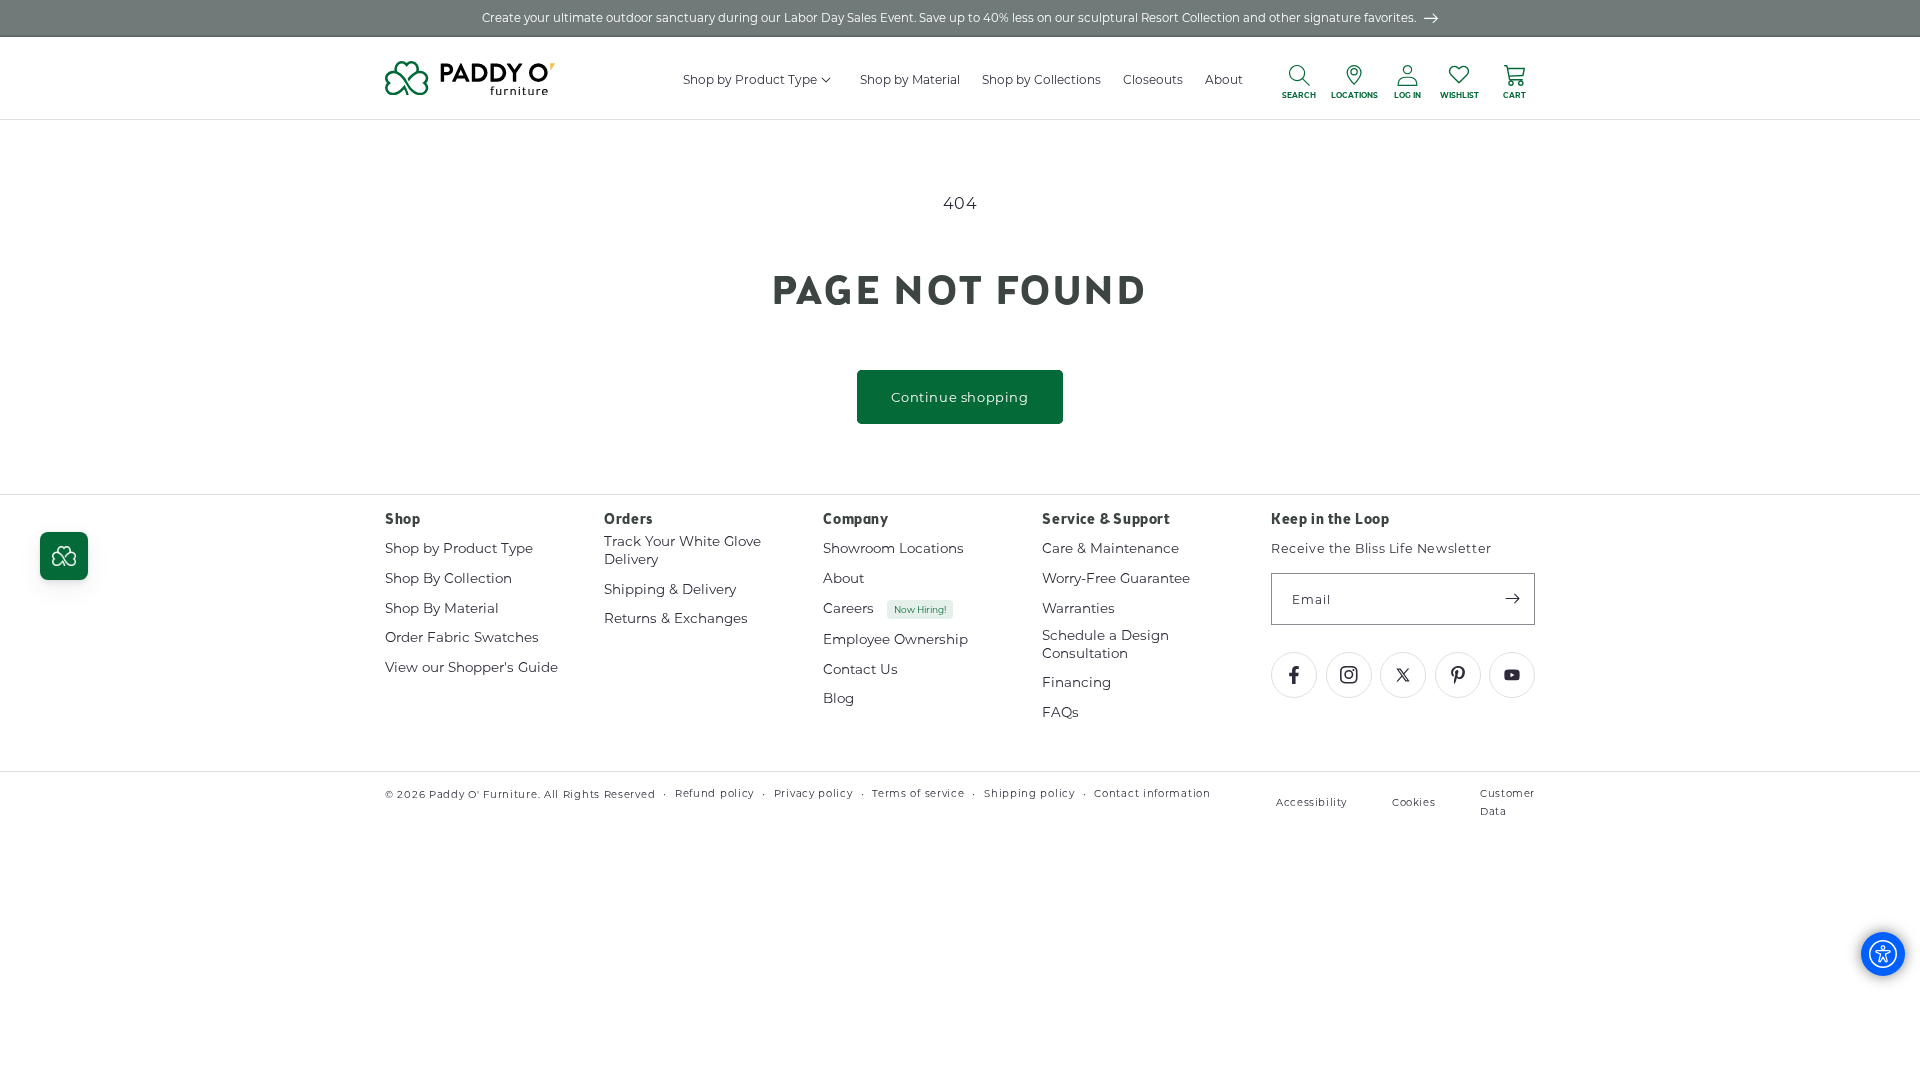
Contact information (1152, 793)
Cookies (1413, 802)
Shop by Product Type (459, 548)
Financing (1076, 682)
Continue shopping (959, 396)
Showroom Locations (893, 548)
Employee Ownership (895, 639)
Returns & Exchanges (676, 618)
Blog (838, 698)
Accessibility (1311, 802)
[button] (827, 79)
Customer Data (1507, 802)
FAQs (1060, 712)
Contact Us (860, 669)
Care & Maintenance (1110, 548)
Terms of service (918, 793)
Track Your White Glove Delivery (682, 550)
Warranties (1078, 608)
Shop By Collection (448, 578)
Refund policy (714, 793)
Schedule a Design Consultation (1105, 644)
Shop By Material (442, 608)
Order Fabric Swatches (462, 637)
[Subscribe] (1512, 599)
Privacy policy (813, 793)
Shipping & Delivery (670, 589)
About (843, 578)
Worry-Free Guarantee (1116, 578)
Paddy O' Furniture (483, 794)
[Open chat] (64, 556)
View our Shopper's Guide (471, 667)
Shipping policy (1029, 793)
